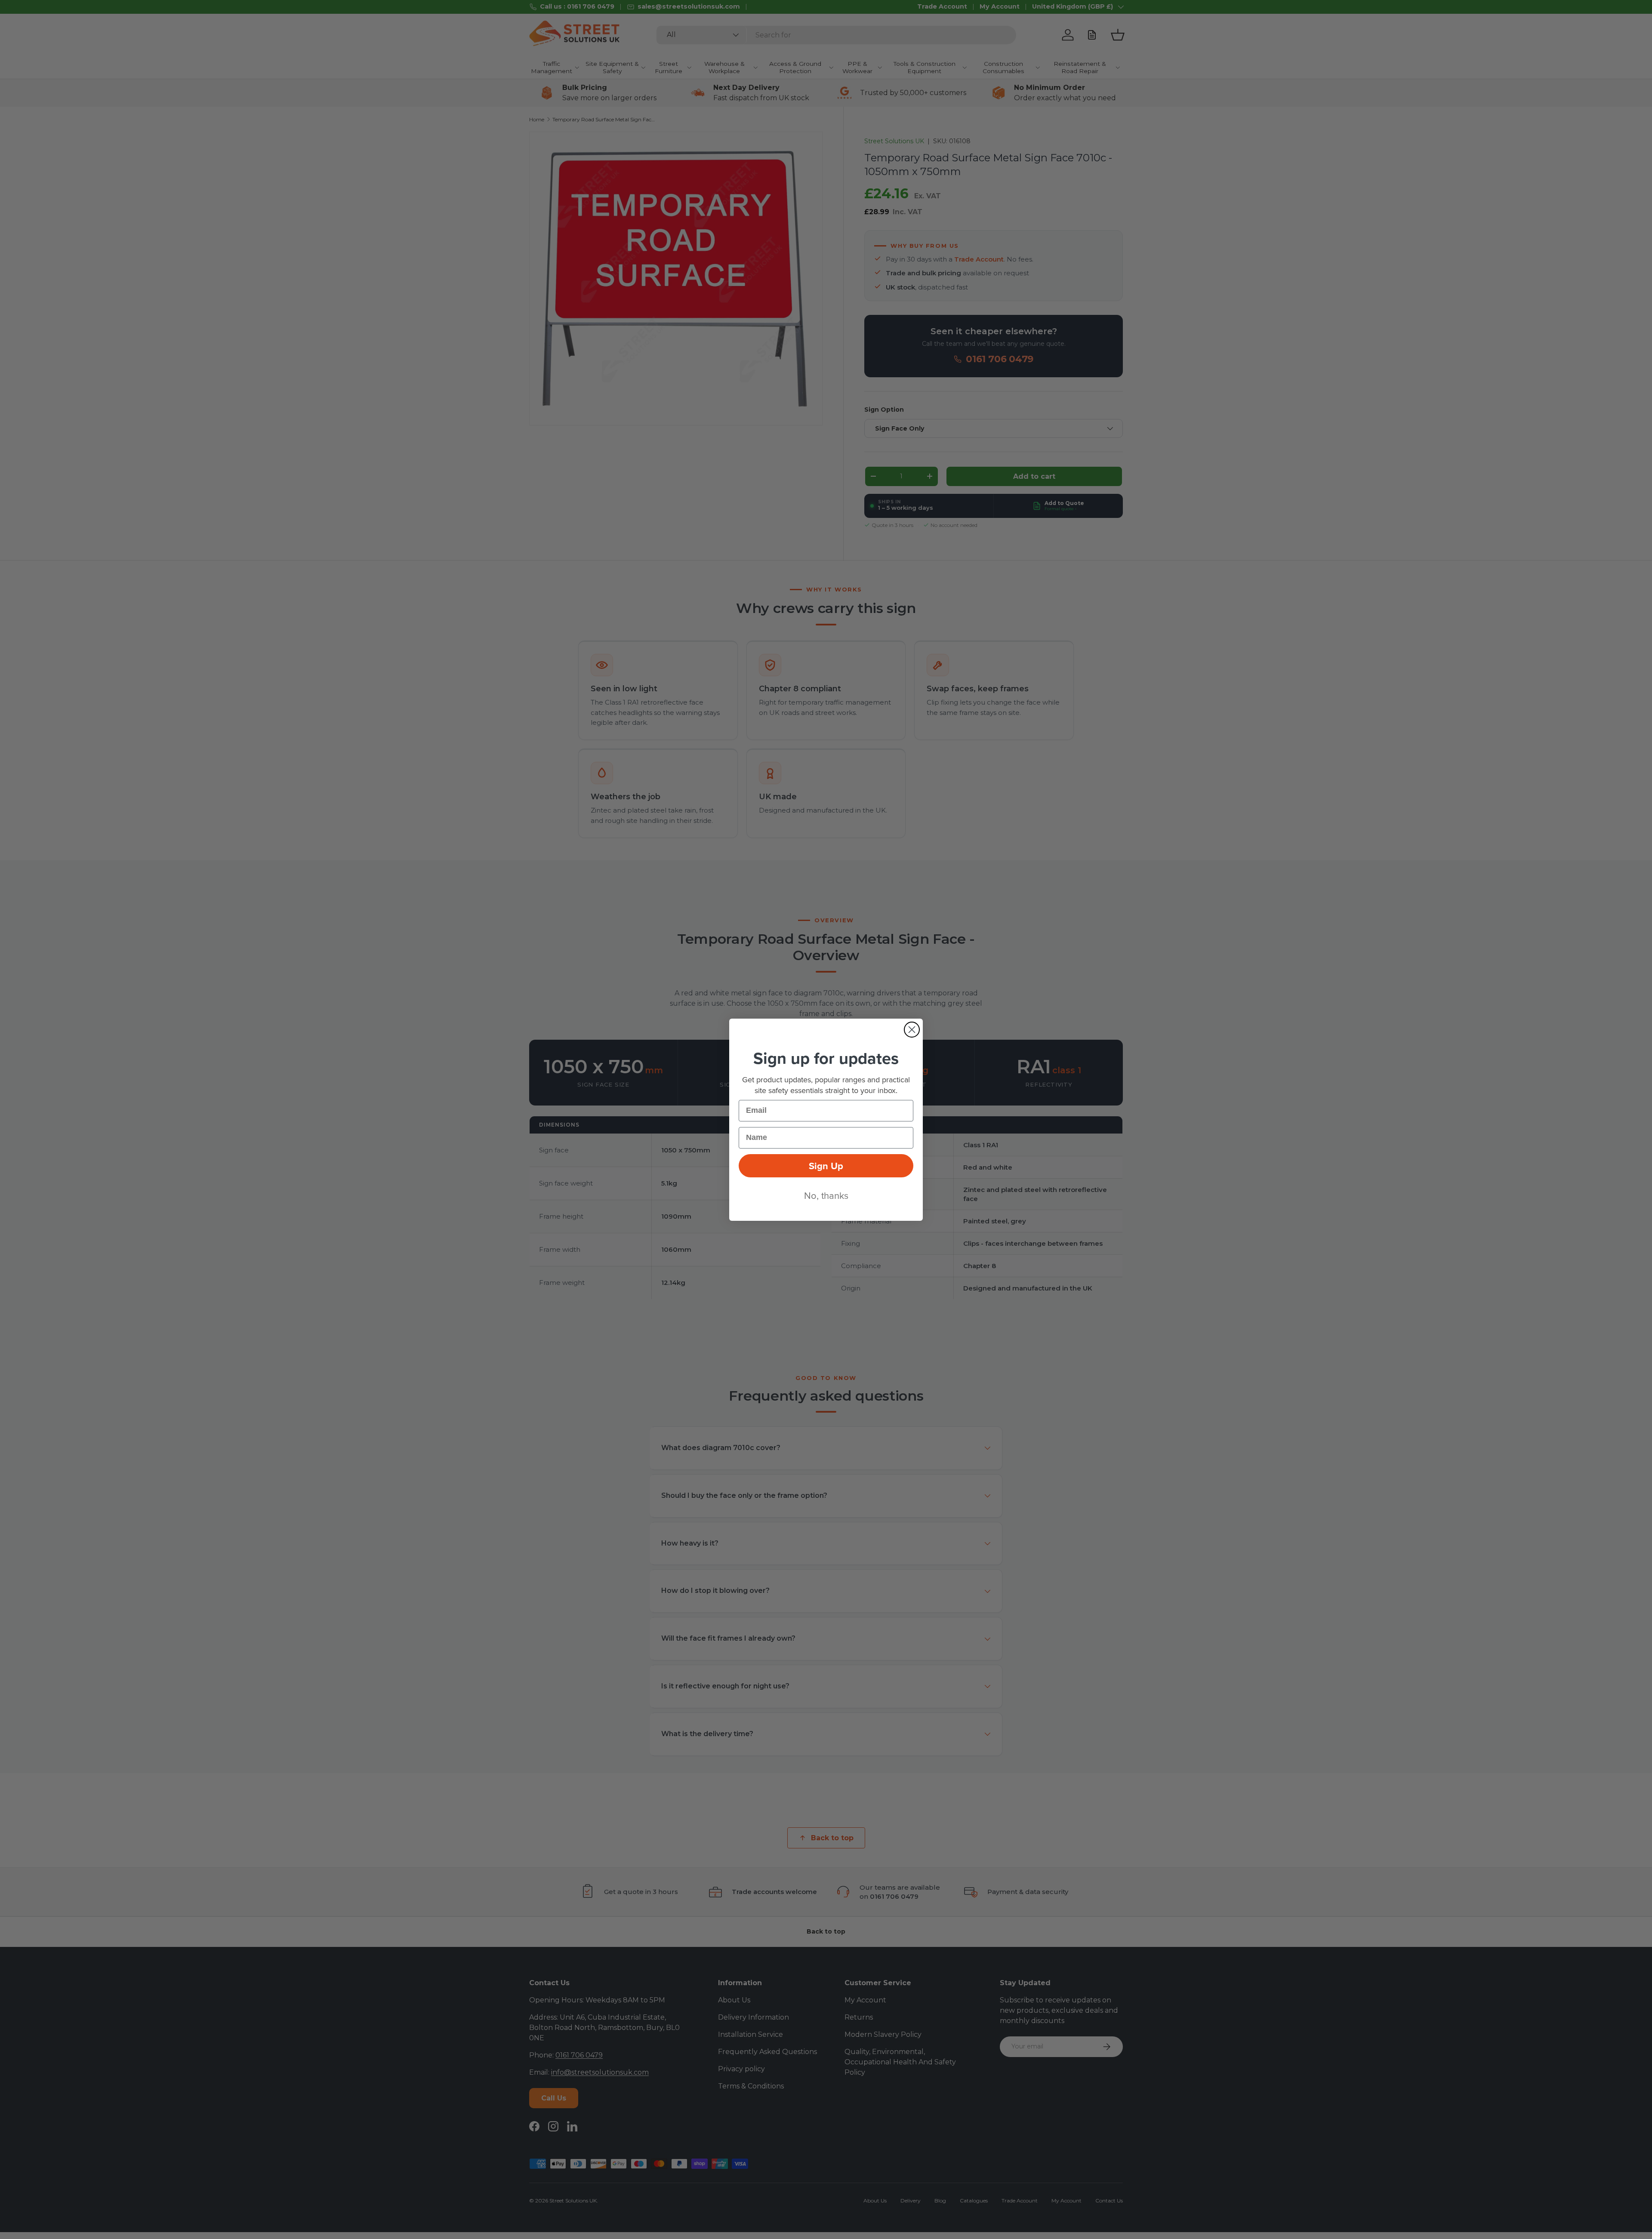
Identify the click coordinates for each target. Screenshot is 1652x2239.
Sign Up (826, 1166)
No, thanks (826, 1195)
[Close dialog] (912, 1030)
